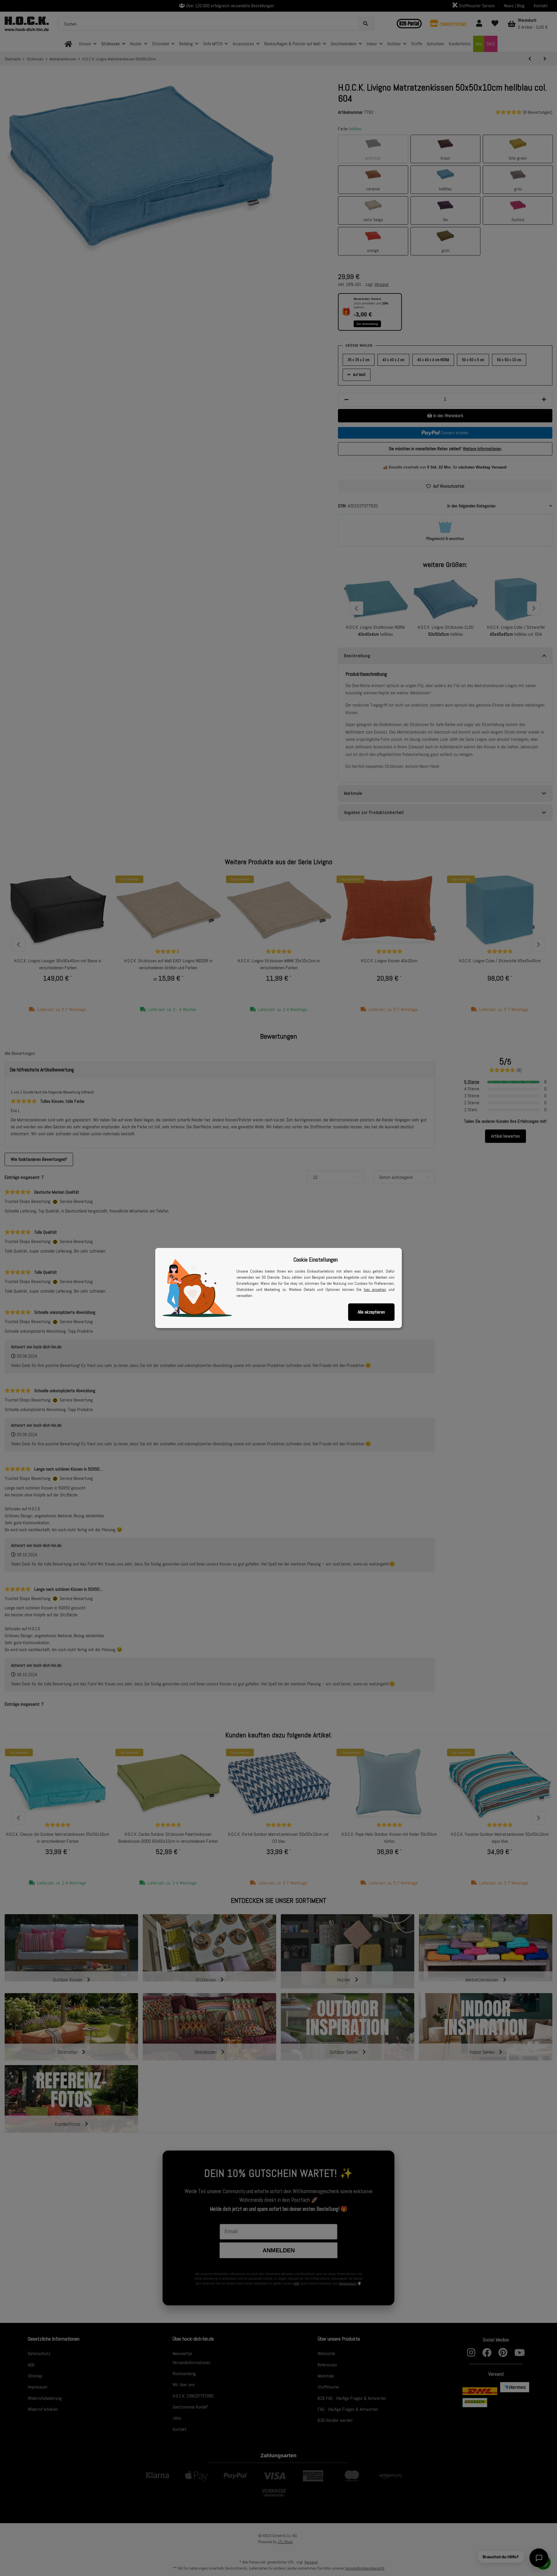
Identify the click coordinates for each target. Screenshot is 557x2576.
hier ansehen (375, 1289)
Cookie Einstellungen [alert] (315, 1260)
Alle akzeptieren (371, 1312)
